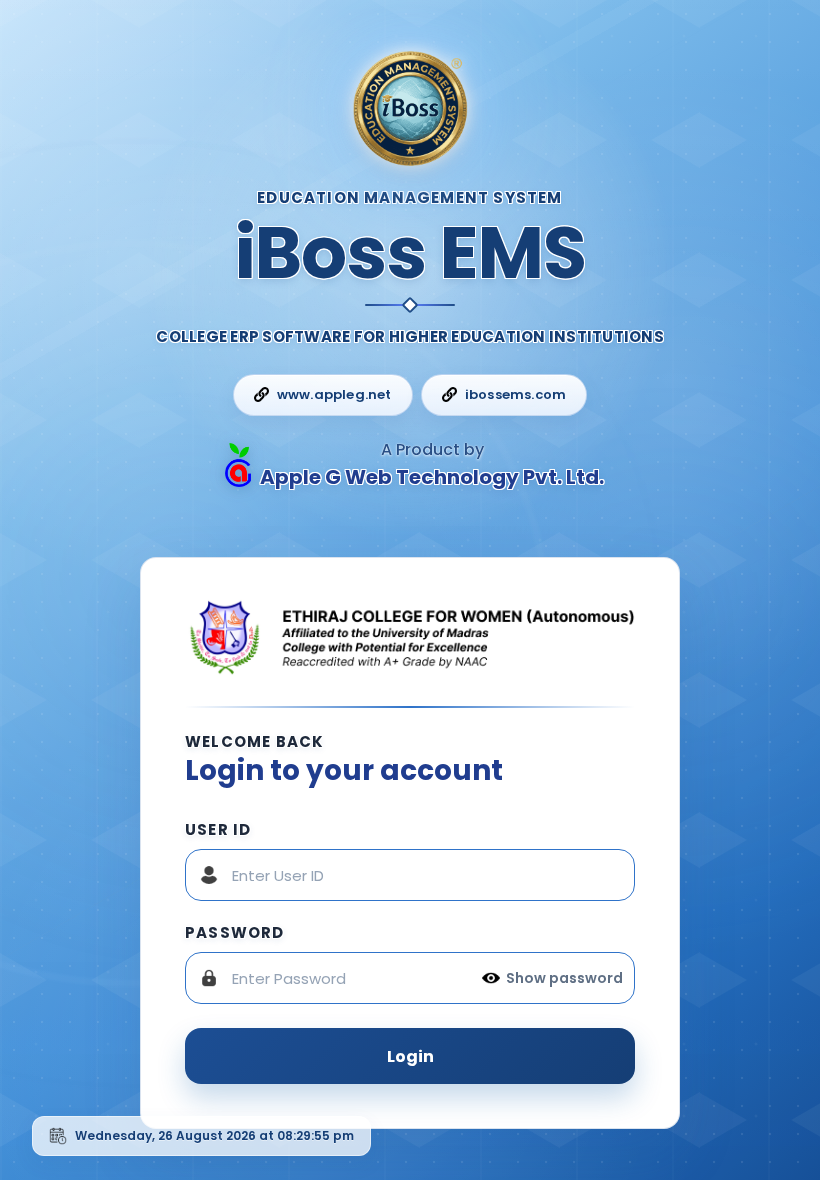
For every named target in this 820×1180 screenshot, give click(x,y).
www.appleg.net (334, 394)
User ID (218, 829)
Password (235, 932)
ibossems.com (515, 394)
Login (410, 1056)
